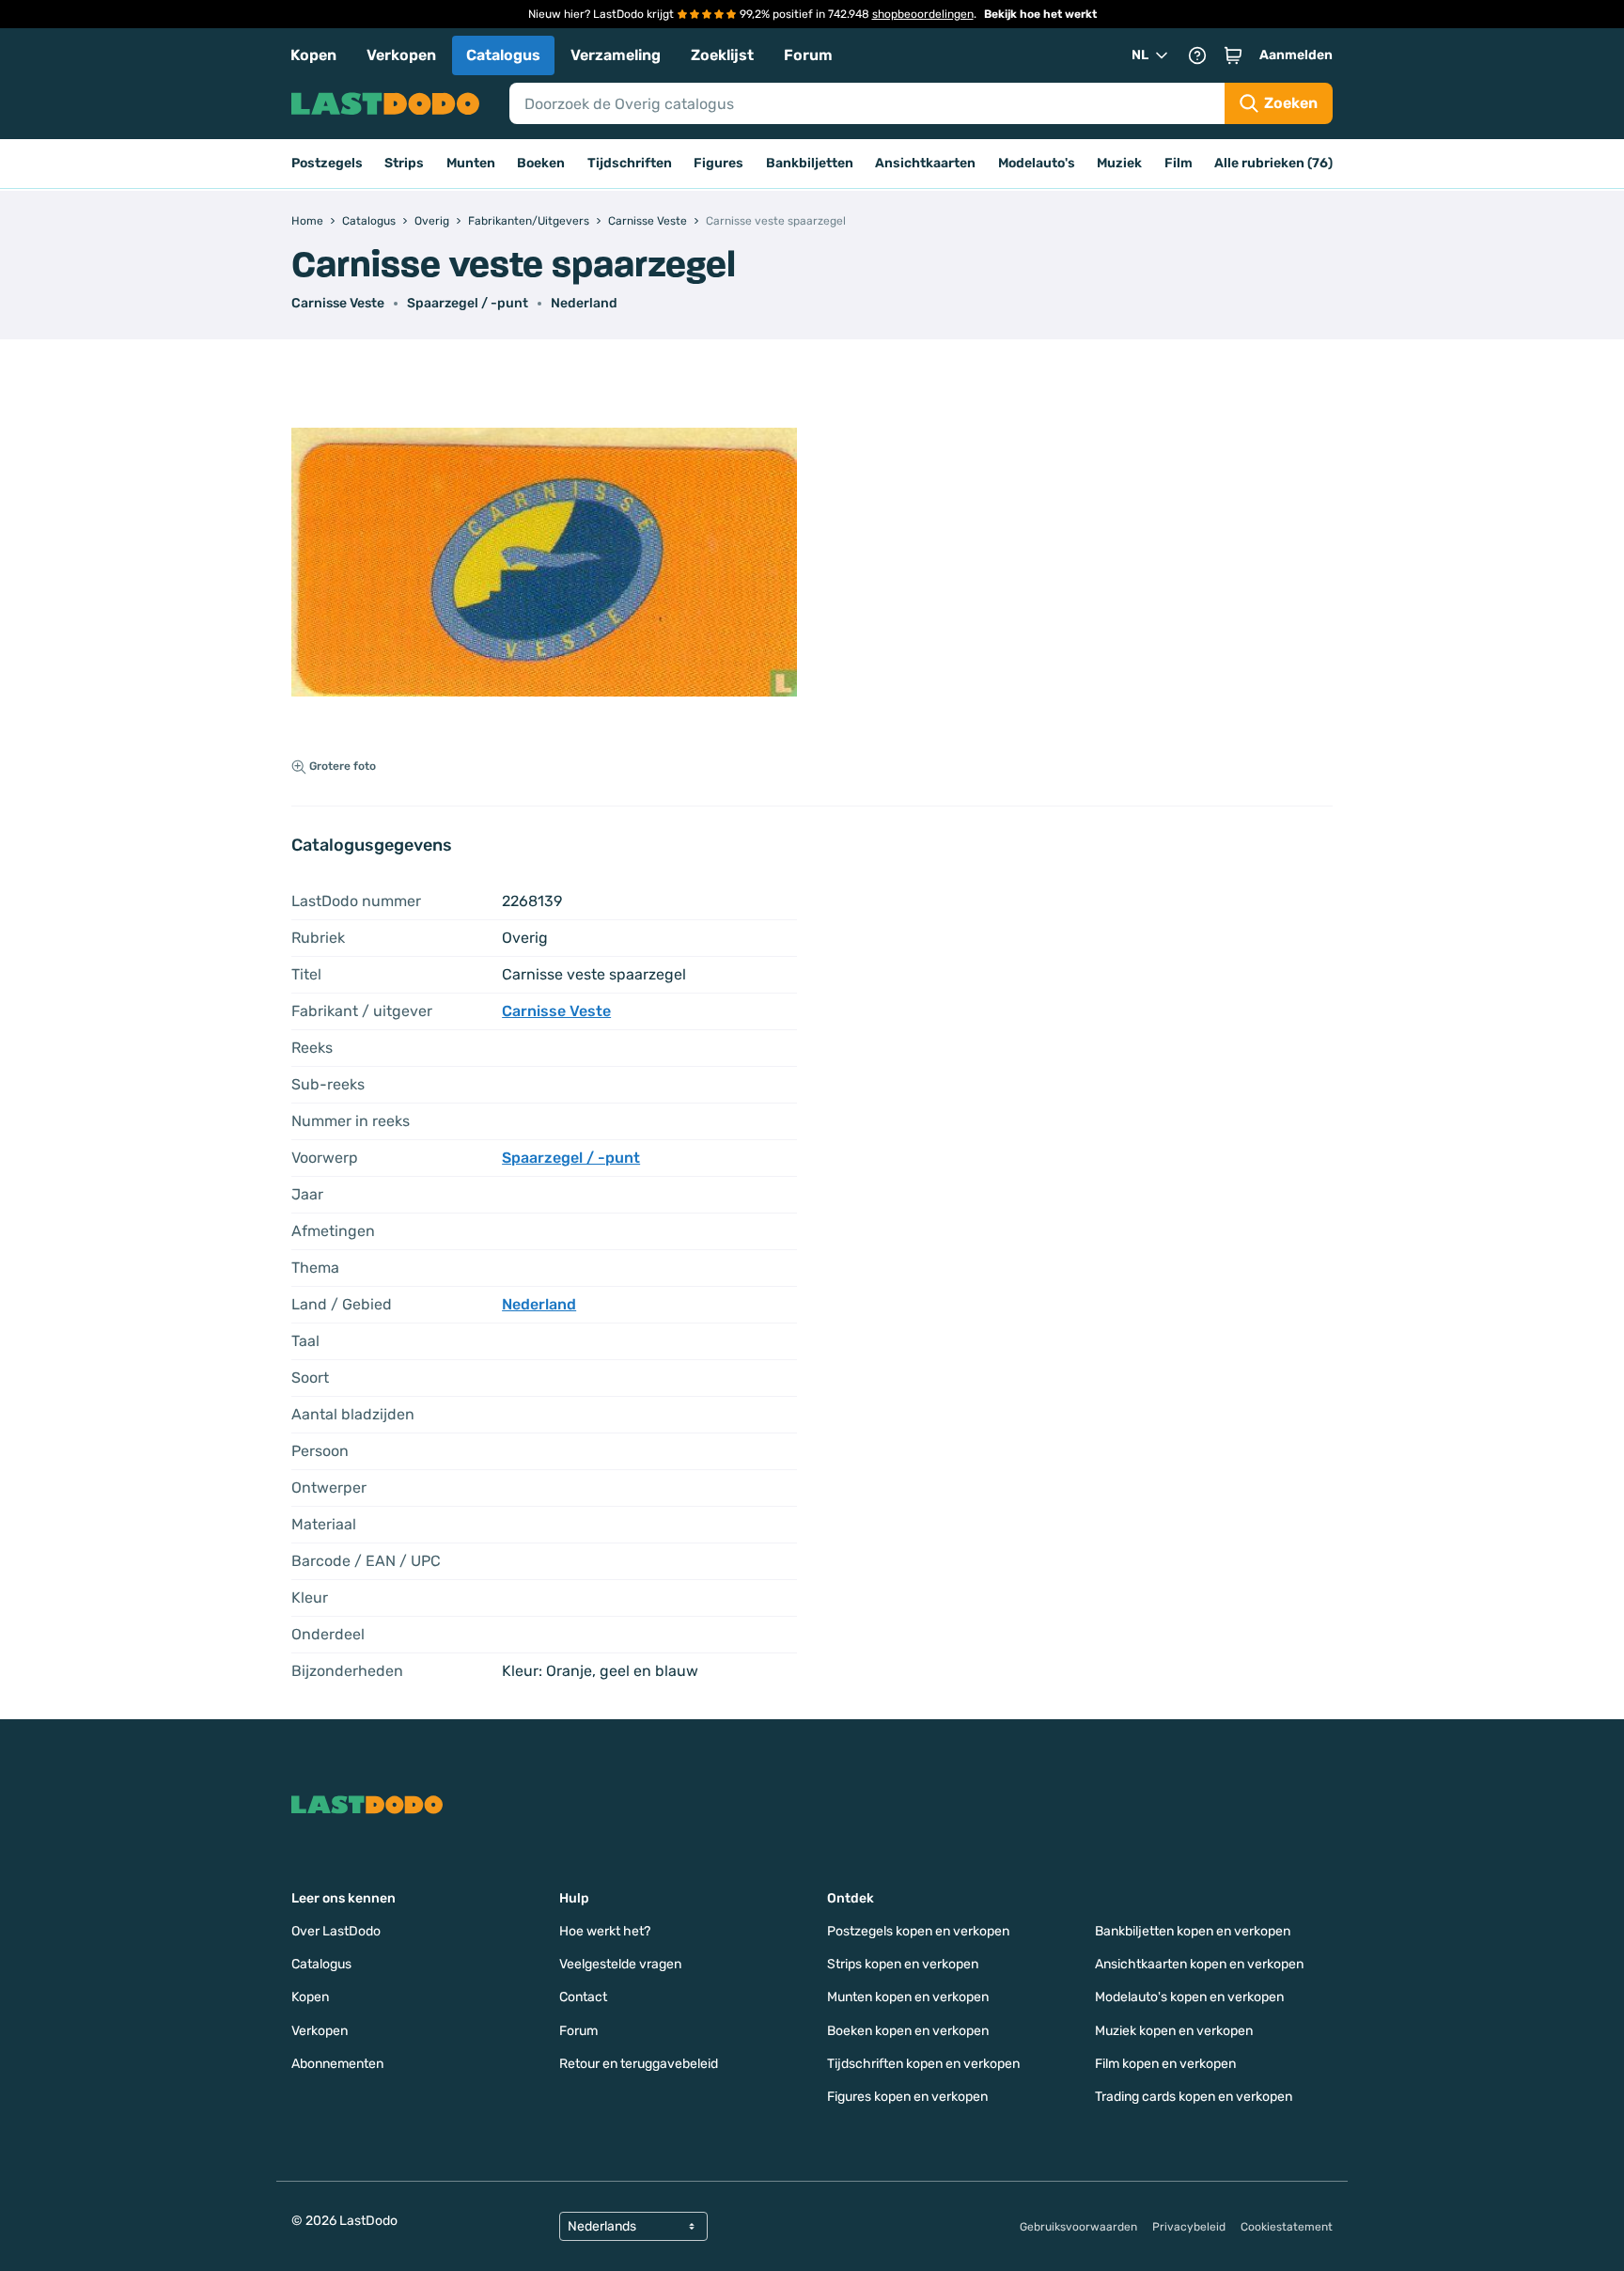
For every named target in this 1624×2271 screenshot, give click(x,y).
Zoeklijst (722, 55)
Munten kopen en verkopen (908, 1997)
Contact (583, 1997)
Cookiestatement (1287, 2227)
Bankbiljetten (810, 163)
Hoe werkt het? (605, 1931)
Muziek (1119, 163)
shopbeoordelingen (923, 14)
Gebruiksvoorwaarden (1078, 2227)
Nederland (584, 303)
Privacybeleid (1189, 2227)
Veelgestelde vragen (620, 1964)
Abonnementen (337, 2064)
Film (1179, 163)
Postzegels (327, 163)
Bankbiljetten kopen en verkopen (1193, 1931)
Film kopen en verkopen (1165, 2064)
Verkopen (401, 55)
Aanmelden (1296, 55)
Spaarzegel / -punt (468, 303)
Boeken (541, 163)
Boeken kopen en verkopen (908, 2031)
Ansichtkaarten (925, 163)
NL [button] (1140, 55)
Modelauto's (1037, 163)
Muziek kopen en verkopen (1174, 2031)
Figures (718, 163)
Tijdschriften (630, 163)
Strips (404, 163)
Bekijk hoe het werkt (1040, 14)
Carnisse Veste (338, 303)
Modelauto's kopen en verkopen (1189, 1997)
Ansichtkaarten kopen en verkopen (1199, 1964)
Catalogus (503, 55)
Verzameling (616, 55)
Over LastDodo (336, 1931)
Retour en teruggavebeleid (639, 2064)
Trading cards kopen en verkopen (1194, 2097)
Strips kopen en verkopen (903, 1964)
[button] (1233, 55)
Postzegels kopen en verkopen (918, 1931)
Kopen (313, 55)
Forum (808, 55)
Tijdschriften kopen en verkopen (923, 2064)
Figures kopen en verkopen (907, 2097)
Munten (471, 163)
